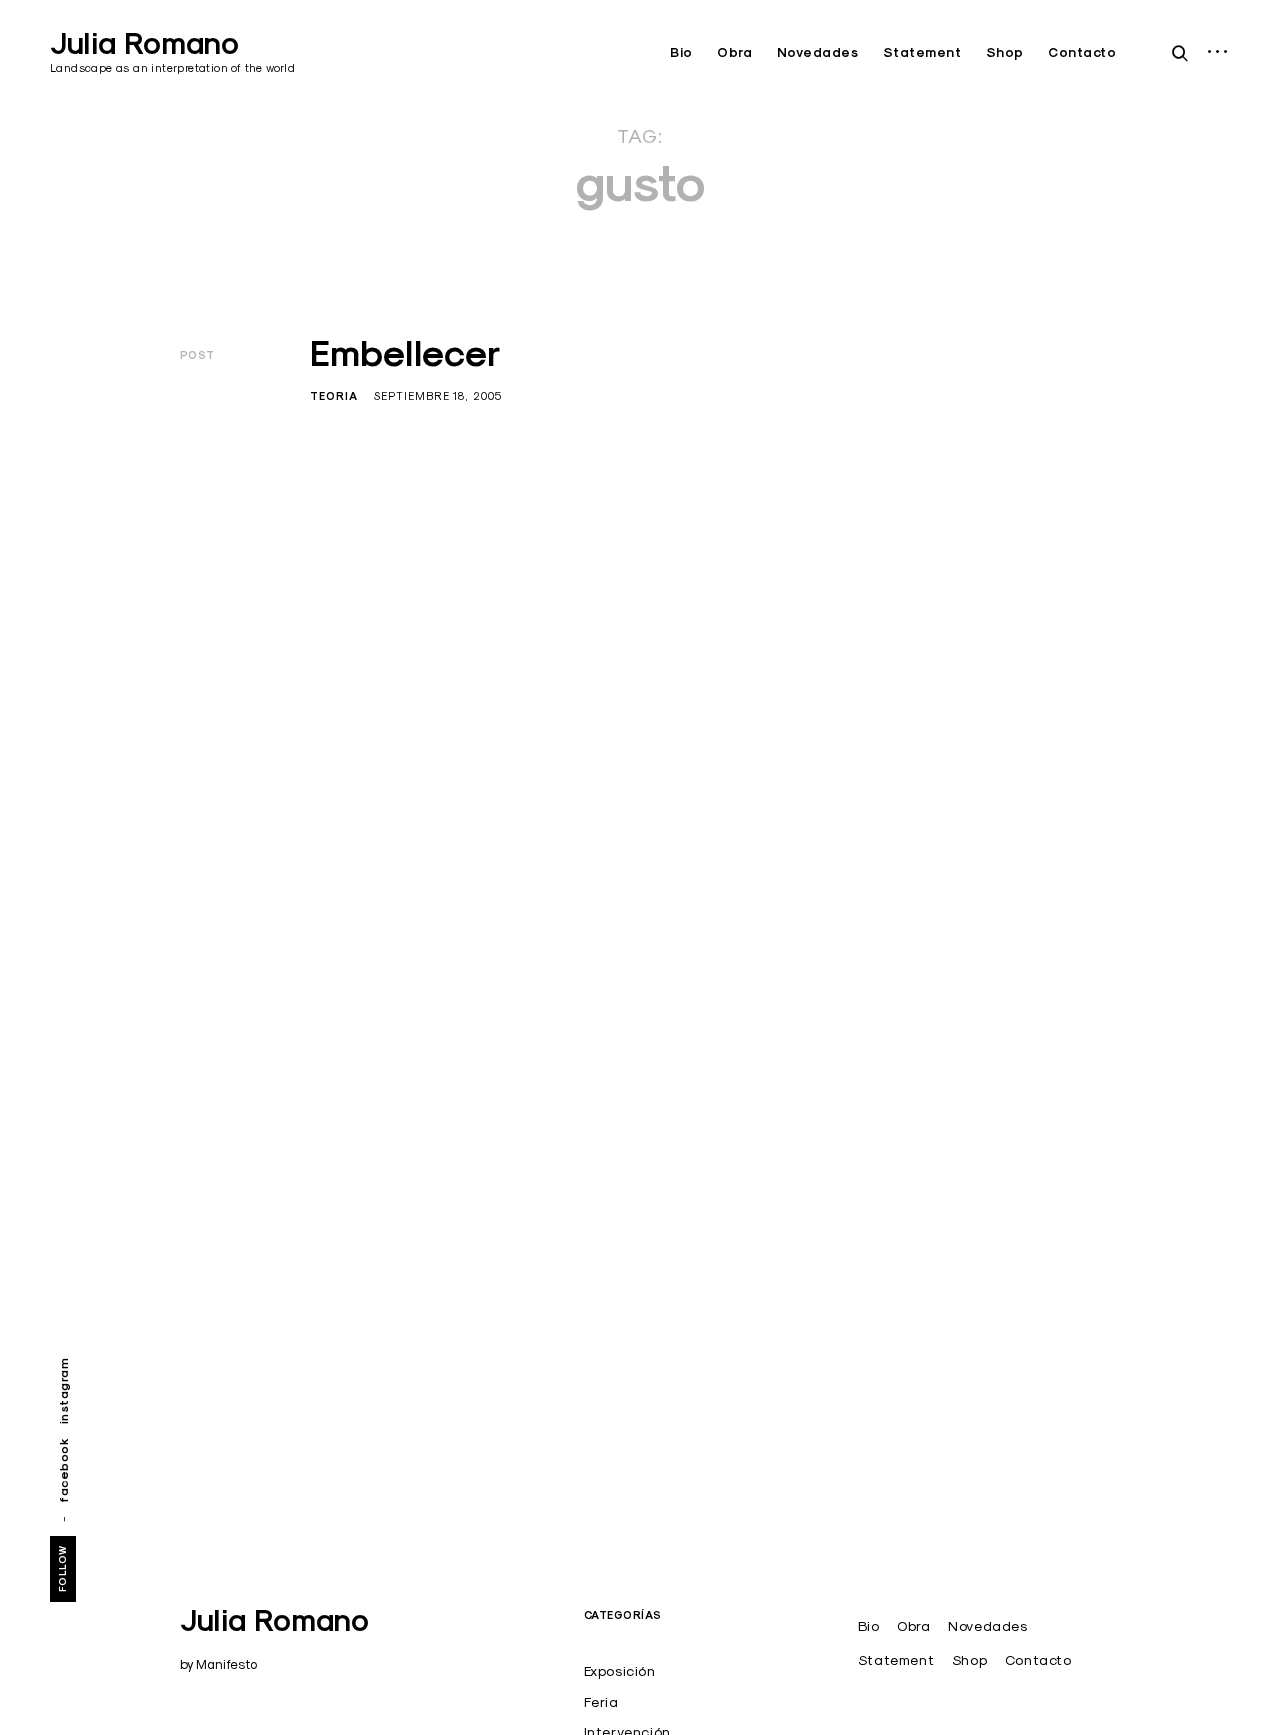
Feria (601, 1702)
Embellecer (405, 353)
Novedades (818, 52)
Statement (922, 52)
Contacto (1082, 52)
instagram (63, 1390)
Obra (734, 52)
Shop (1005, 52)
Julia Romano (144, 43)
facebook (63, 1469)
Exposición (620, 1671)
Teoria (334, 396)
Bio (681, 52)
